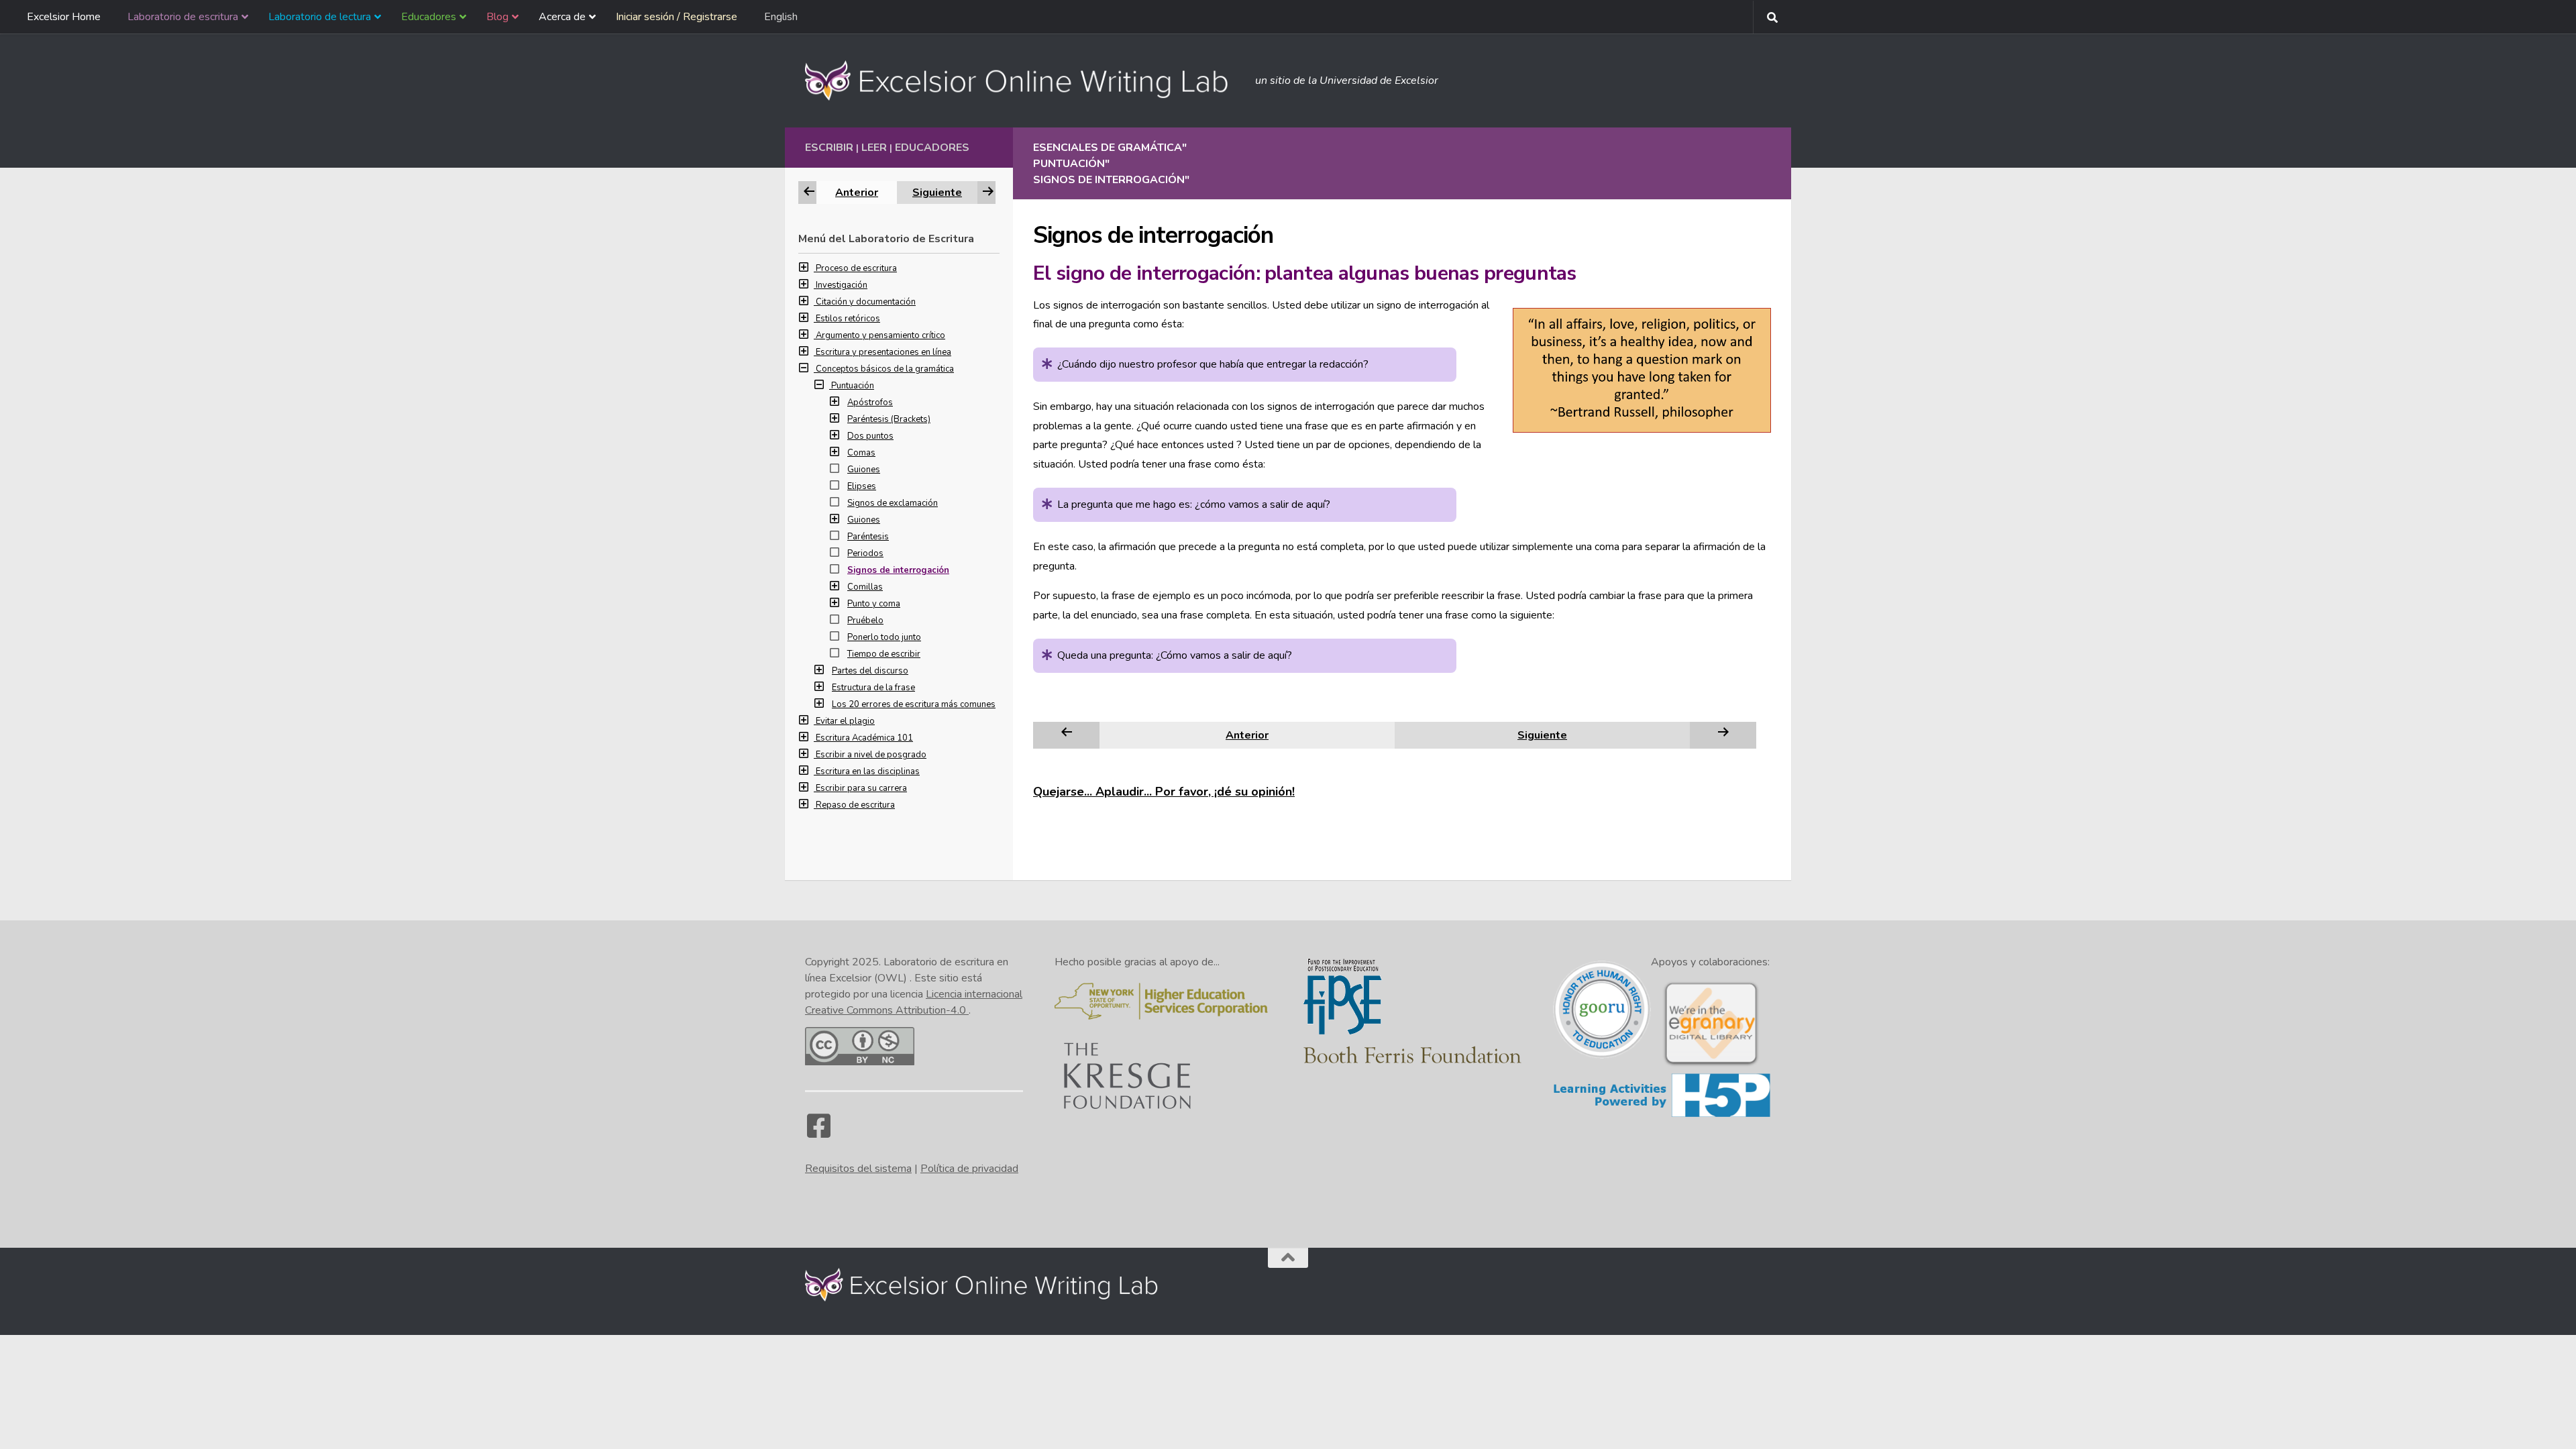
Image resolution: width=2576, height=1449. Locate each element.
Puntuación (853, 386)
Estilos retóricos (848, 319)
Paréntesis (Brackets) (889, 419)
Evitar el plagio (845, 721)
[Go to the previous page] (1067, 735)
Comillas (865, 587)
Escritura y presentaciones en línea (883, 352)
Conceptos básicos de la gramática (885, 369)
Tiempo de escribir (884, 654)
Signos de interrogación (898, 570)
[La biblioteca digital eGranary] (1711, 1065)
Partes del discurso (870, 671)
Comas (861, 453)
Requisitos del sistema (858, 1169)
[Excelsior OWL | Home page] (1023, 80)
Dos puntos (870, 436)
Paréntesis (868, 537)
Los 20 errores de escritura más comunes (914, 704)
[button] (807, 268)
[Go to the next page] (1723, 735)
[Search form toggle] (1772, 17)
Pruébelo (865, 621)
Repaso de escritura (855, 805)
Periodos (865, 553)
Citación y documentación (866, 302)
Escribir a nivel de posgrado (871, 755)
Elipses (862, 486)
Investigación (842, 285)
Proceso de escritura (856, 268)
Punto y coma (874, 604)
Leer (874, 148)
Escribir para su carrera (861, 788)
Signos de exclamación (893, 503)
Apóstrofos (870, 402)
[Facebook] (818, 1132)
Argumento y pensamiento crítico (880, 335)
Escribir (829, 148)
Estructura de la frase (873, 688)
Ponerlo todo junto (884, 637)
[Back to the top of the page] (1288, 1258)
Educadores (932, 148)
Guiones (864, 470)
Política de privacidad (969, 1169)
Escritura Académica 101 (864, 738)
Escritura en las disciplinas (868, 771)
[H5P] (1662, 1115)
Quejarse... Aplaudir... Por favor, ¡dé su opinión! (1164, 792)
